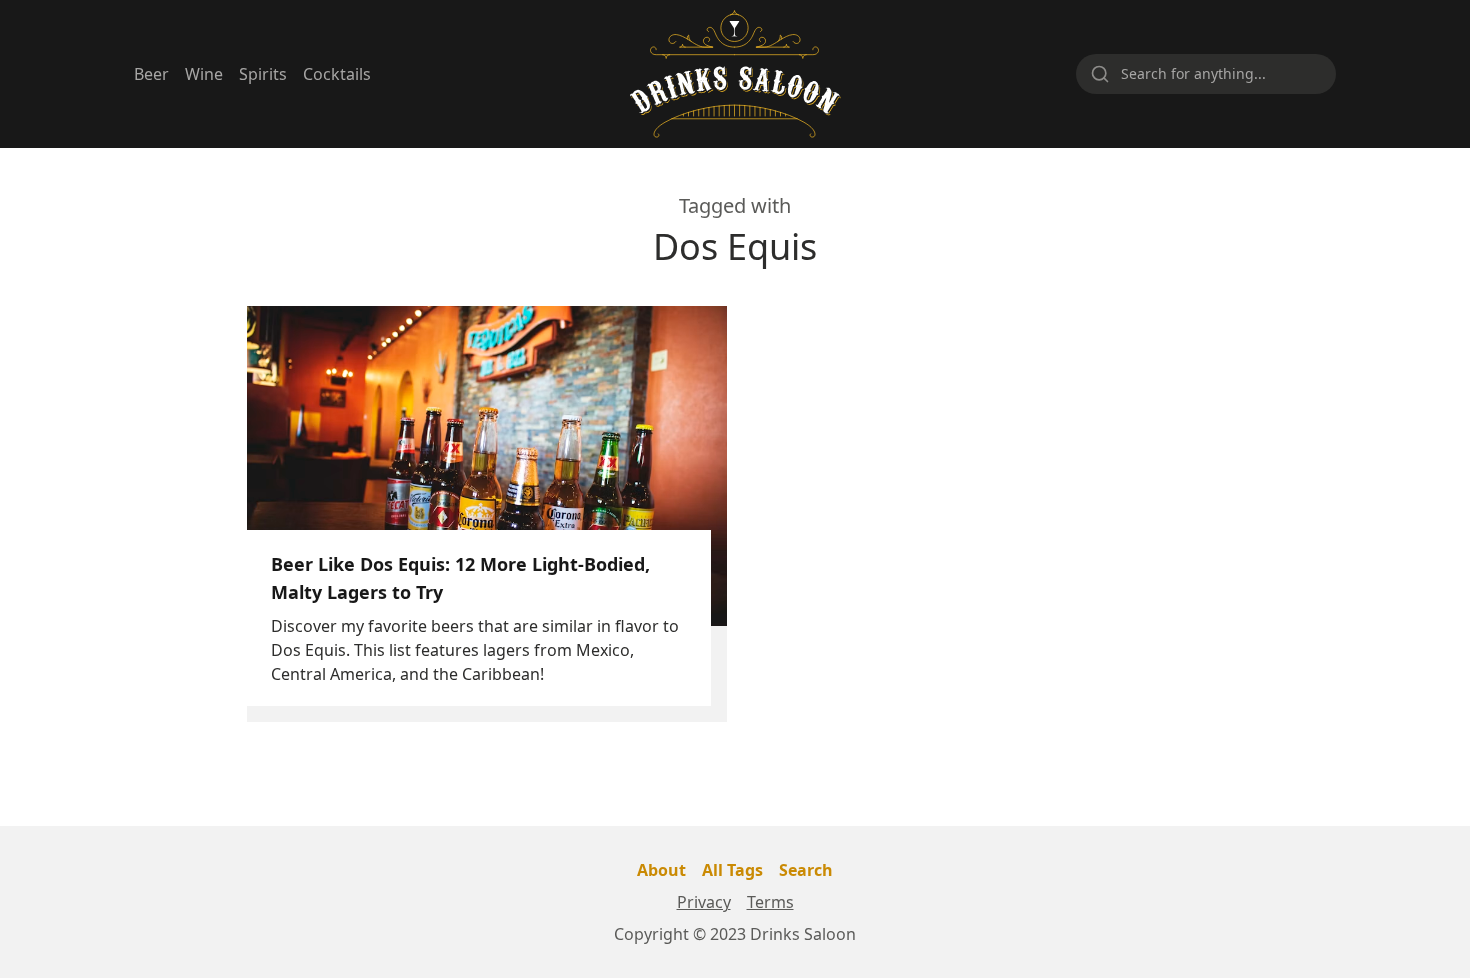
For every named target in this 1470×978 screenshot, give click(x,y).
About (661, 870)
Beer (151, 74)
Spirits (263, 74)
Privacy (704, 902)
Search (806, 870)
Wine (204, 74)
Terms (770, 902)
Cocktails (337, 74)
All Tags (732, 870)
